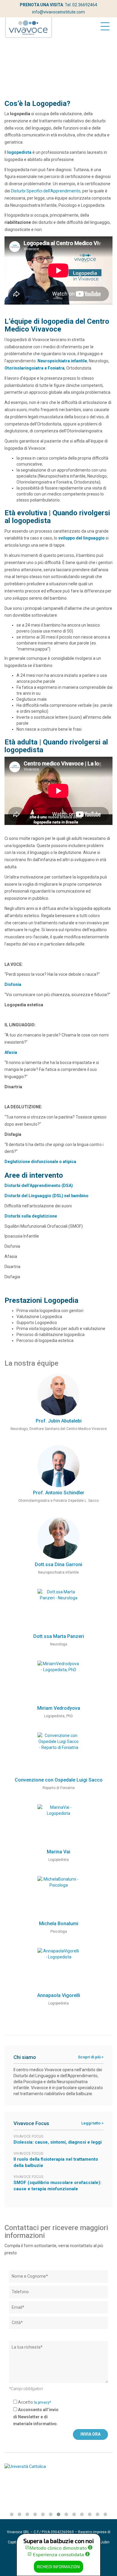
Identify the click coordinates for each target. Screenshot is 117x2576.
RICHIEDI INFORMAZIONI (58, 2567)
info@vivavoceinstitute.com (58, 12)
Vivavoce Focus (28, 2136)
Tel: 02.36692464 (81, 5)
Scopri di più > (91, 2057)
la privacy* (42, 2402)
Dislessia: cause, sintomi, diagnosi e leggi (58, 2142)
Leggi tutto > (92, 2123)
